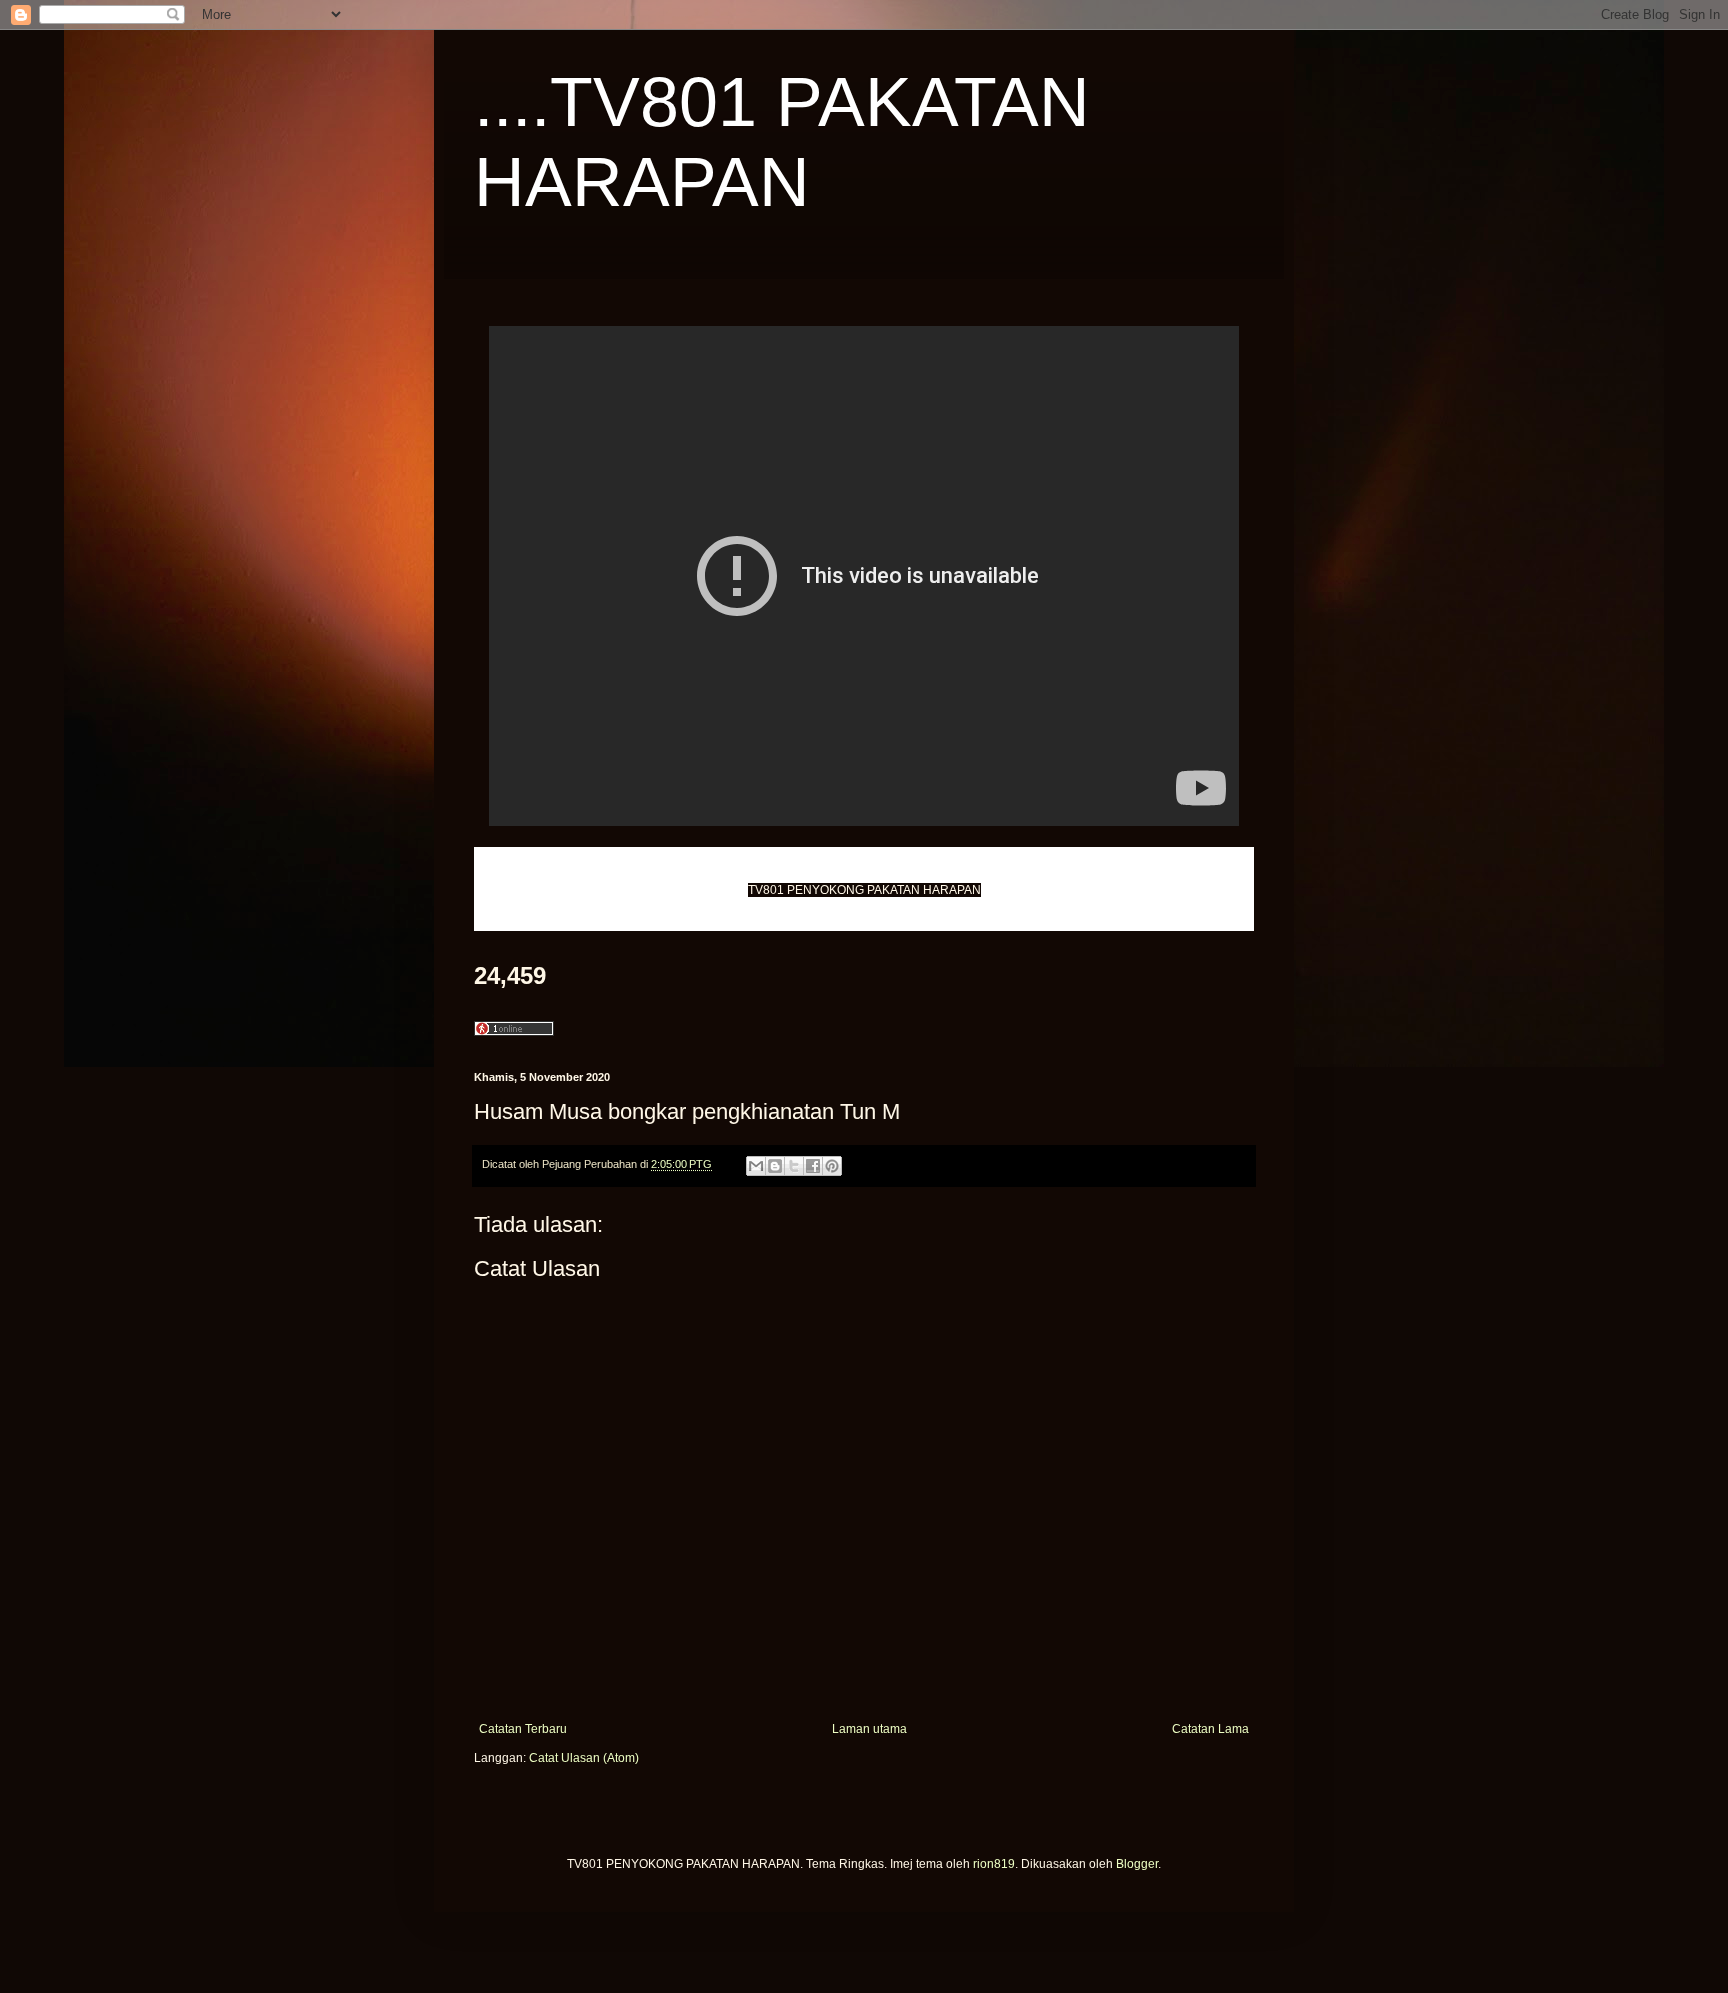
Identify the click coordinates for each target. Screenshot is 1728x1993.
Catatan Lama (1210, 1729)
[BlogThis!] (775, 1166)
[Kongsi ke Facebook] (813, 1166)
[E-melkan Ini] (756, 1166)
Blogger (1137, 1864)
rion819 (994, 1864)
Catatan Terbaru (523, 1729)
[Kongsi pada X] (794, 1166)
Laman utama (869, 1729)
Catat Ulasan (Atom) (584, 1758)
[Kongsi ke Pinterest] (832, 1166)
